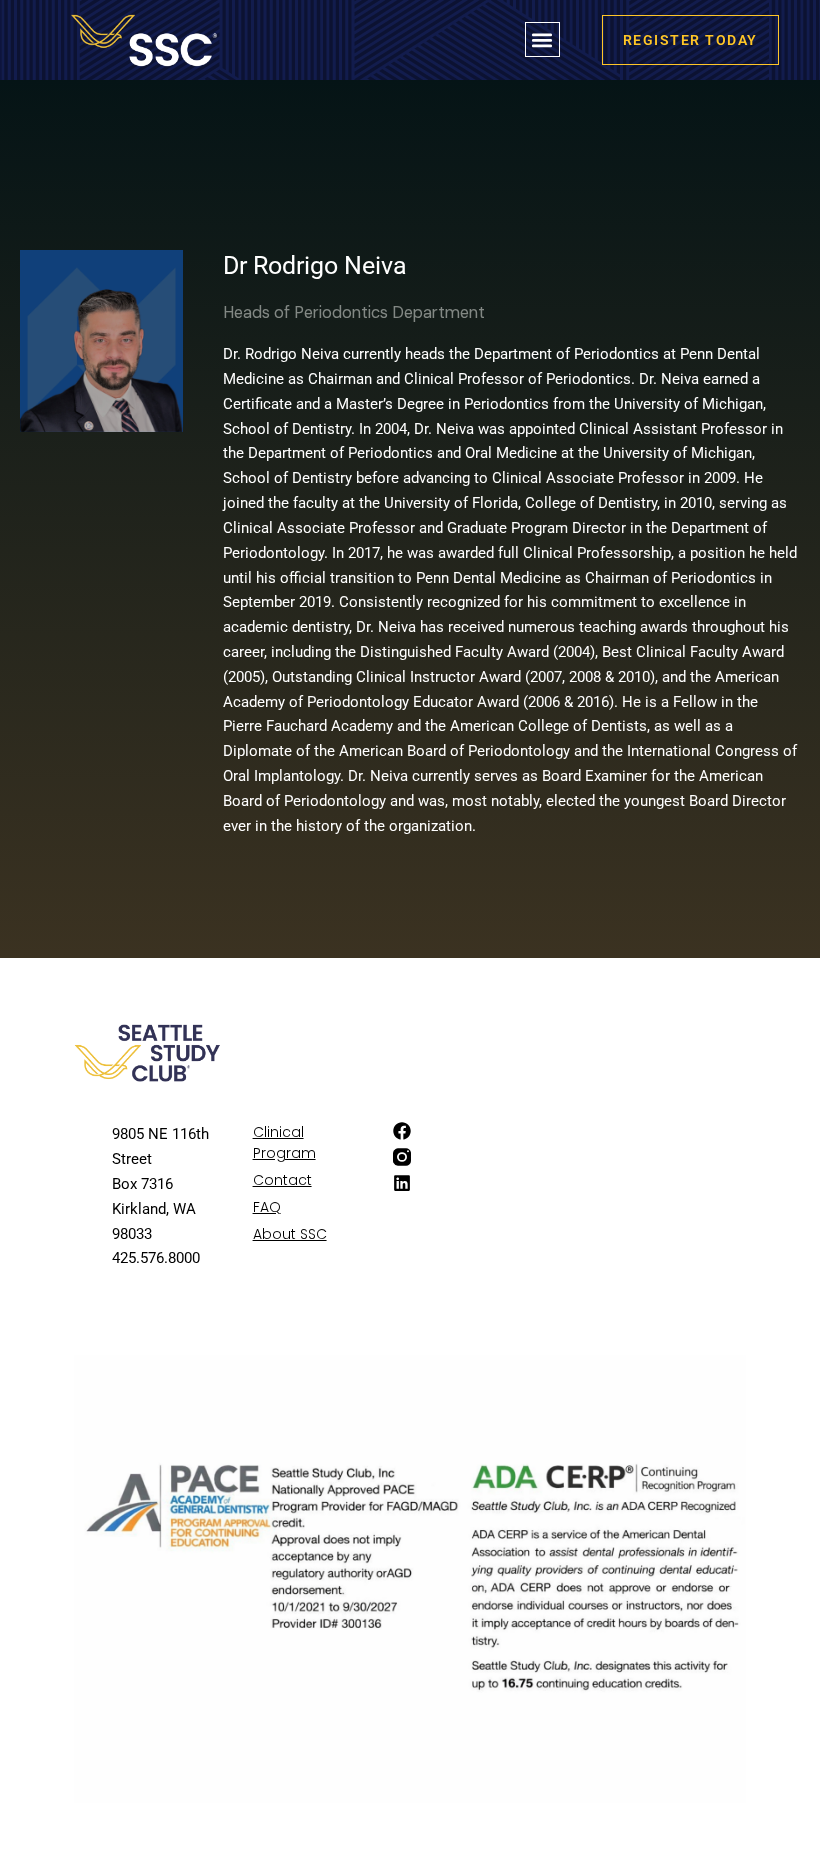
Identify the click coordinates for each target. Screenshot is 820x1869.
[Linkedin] (402, 1183)
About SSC (290, 1234)
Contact (282, 1180)
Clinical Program (284, 1142)
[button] (542, 39)
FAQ (267, 1207)
